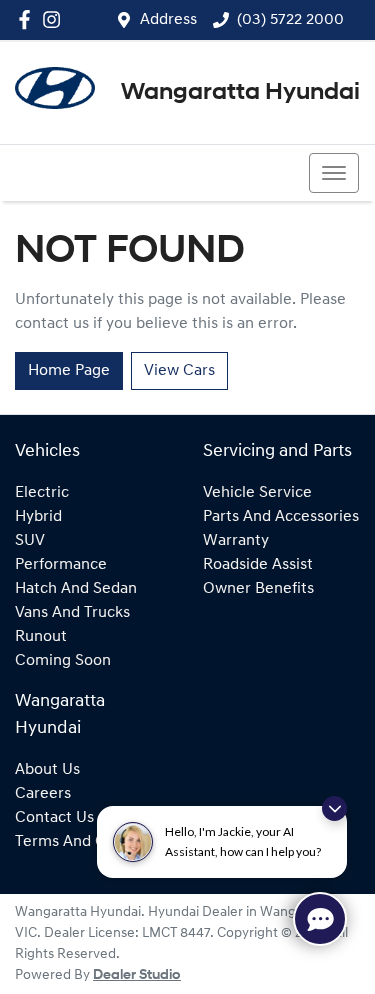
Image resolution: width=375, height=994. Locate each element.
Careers (43, 794)
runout (41, 637)
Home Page (69, 371)
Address (168, 20)
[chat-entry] (320, 919)
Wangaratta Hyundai (240, 93)
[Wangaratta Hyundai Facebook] (28, 19)
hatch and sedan (76, 589)
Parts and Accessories (281, 517)
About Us (47, 770)
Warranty (236, 541)
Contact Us (54, 818)
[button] (334, 173)
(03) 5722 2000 (290, 20)
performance (61, 565)
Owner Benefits (258, 589)
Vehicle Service (257, 493)
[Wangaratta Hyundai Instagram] (55, 19)
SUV (30, 541)
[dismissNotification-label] (334, 808)
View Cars (179, 371)
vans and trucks (72, 613)
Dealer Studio (137, 975)
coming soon (63, 661)
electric (42, 493)
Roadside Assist (258, 565)
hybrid (38, 517)
